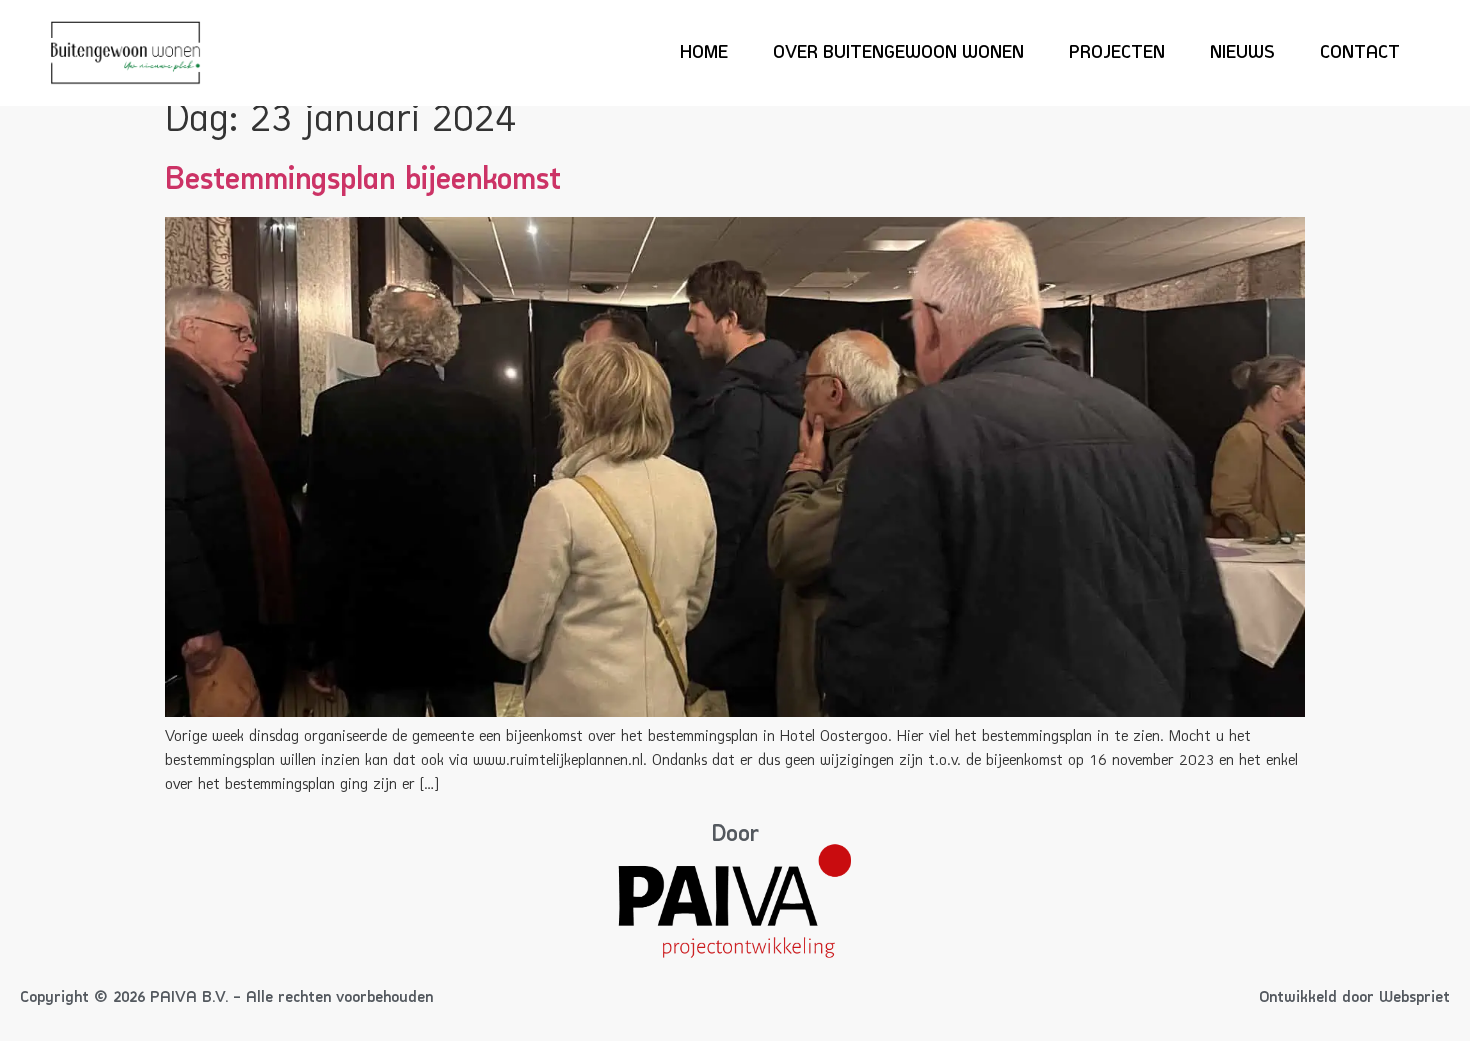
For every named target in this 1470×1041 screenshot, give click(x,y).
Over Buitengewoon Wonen (898, 53)
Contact (1360, 53)
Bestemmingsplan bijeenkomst (363, 180)
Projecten (1117, 53)
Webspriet (1414, 998)
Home (704, 53)
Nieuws (1242, 53)
